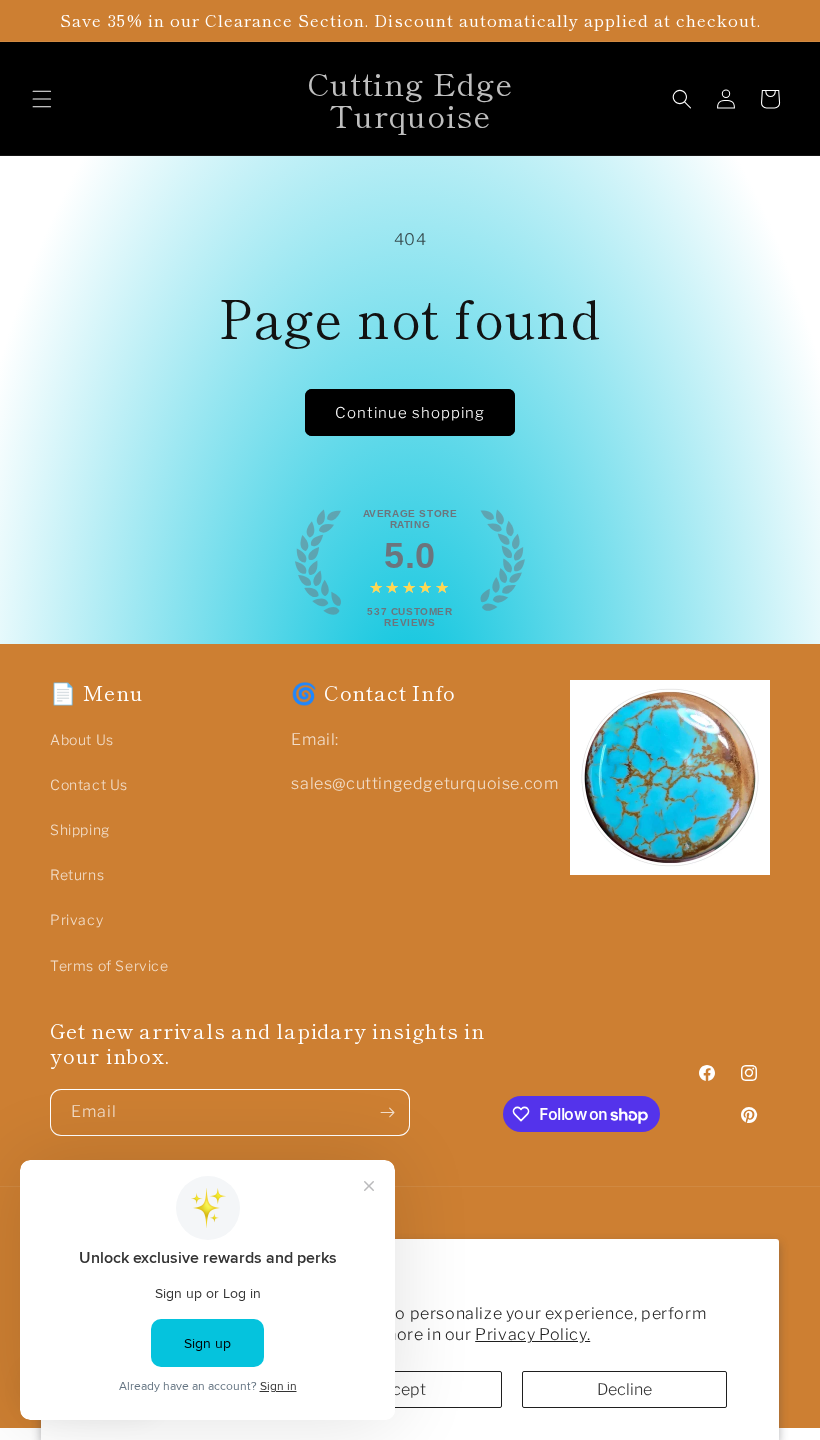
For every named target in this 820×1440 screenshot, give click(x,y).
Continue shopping (410, 413)
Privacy (76, 919)
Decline (624, 1389)
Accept (399, 1389)
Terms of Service (109, 965)
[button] (42, 99)
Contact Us (89, 784)
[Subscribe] (387, 1112)
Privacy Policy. (532, 1334)
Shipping (80, 829)
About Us (82, 739)
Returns (77, 874)
